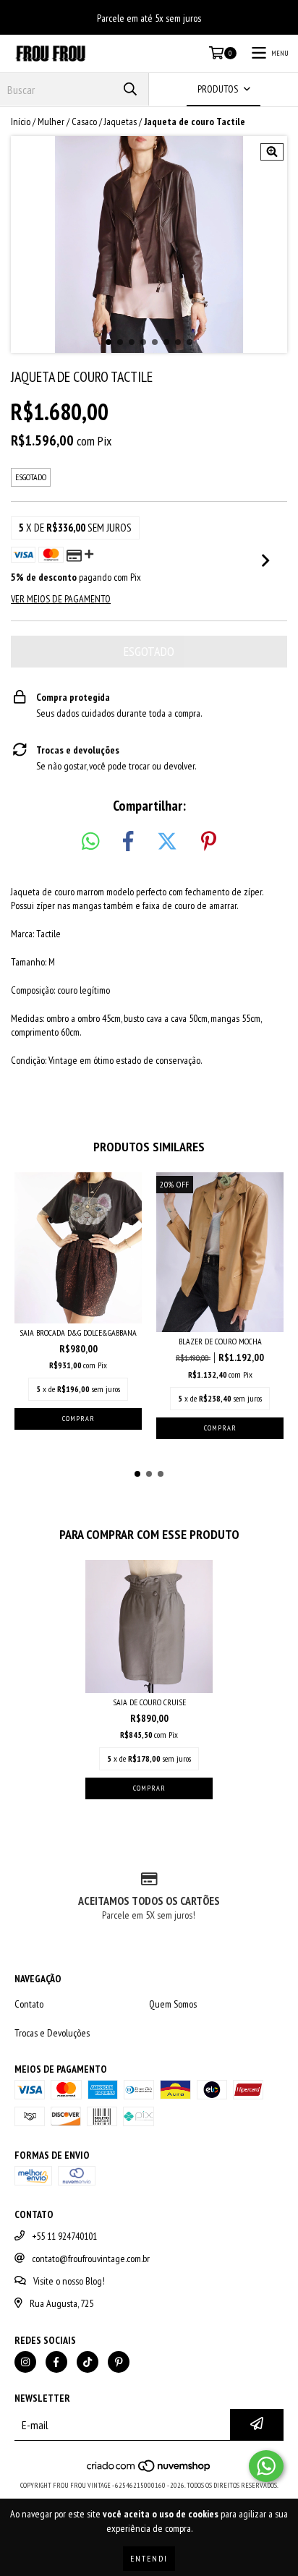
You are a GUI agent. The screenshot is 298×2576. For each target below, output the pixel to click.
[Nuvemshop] (149, 2471)
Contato (29, 2004)
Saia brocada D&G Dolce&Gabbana (78, 1332)
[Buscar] (130, 89)
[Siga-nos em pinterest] (119, 2362)
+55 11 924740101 (64, 2236)
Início (21, 121)
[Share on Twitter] (167, 842)
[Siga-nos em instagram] (25, 2362)
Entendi (149, 2558)
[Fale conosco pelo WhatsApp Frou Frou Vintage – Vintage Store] (266, 2466)
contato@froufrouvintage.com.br (91, 2259)
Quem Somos (173, 2004)
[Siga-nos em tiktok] (88, 2362)
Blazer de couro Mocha (220, 1341)
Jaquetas (120, 121)
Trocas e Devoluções (52, 2033)
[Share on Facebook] (128, 842)
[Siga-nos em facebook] (56, 2362)
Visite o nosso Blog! (69, 2281)
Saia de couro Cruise (149, 1702)
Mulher (51, 121)
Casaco (84, 121)
